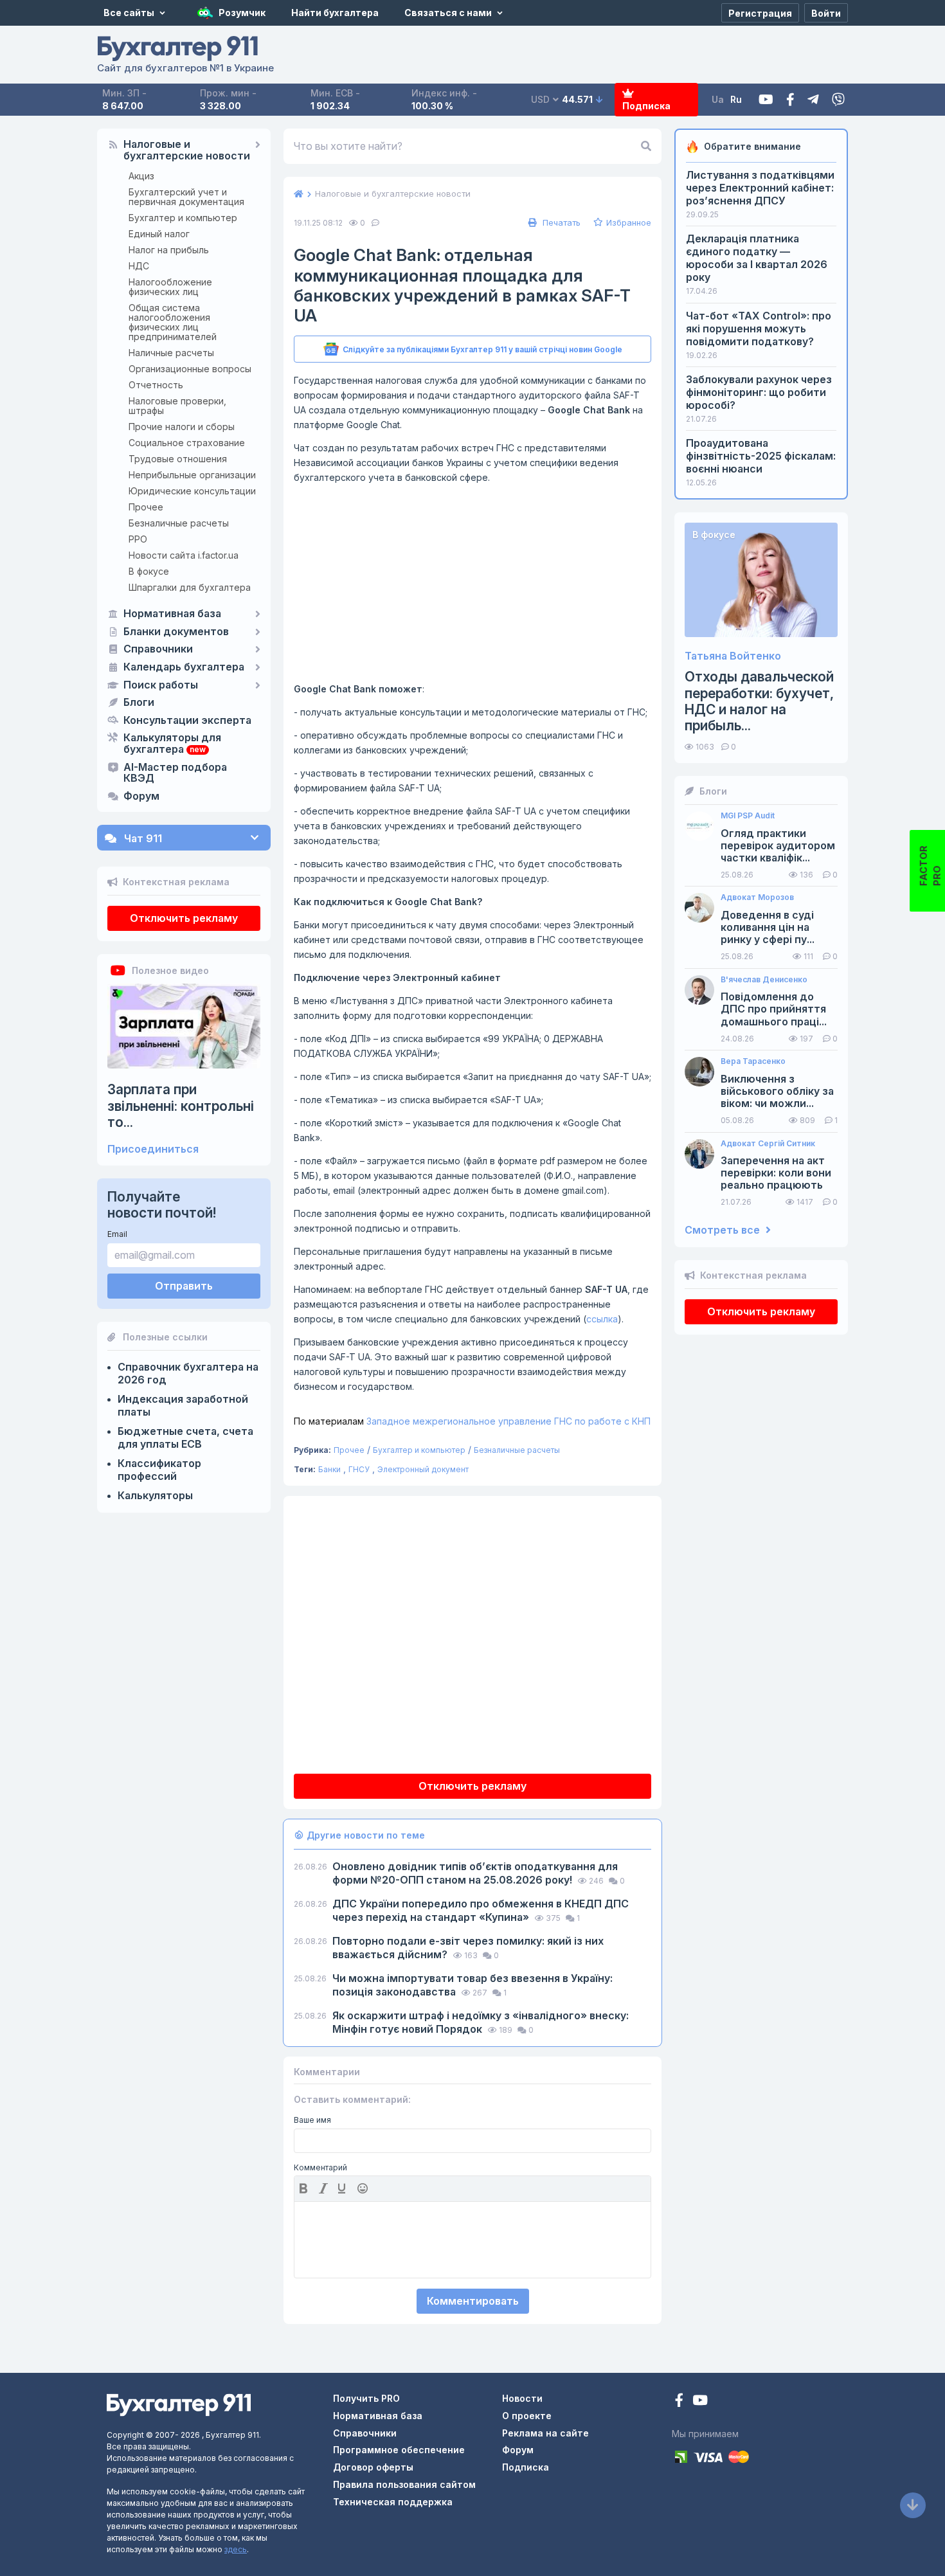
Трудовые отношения (178, 459)
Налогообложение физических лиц (170, 287)
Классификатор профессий (159, 1470)
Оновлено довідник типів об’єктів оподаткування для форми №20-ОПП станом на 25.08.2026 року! (475, 1873)
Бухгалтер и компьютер (183, 218)
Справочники (158, 649)
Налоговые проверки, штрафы (177, 406)
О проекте (527, 2416)
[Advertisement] (473, 583)
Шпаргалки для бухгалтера (190, 587)
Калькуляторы (155, 1495)
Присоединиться (153, 1149)
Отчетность (156, 385)
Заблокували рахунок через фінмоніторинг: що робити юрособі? (759, 392)
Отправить (184, 1286)
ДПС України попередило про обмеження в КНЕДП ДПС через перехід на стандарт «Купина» (481, 1910)
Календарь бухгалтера (184, 667)
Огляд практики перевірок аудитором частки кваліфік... (778, 846)
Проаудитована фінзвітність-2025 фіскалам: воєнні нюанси (761, 456)
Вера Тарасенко (753, 1061)
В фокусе (149, 571)
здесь (236, 2549)
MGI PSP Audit (748, 816)
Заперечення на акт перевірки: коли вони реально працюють (776, 1173)
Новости (522, 2398)
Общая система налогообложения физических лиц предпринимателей (173, 322)
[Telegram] (813, 100)
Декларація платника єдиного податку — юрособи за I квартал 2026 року (757, 258)
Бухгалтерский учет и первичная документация (186, 197)
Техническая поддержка (393, 2502)
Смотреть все (724, 1230)
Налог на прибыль (169, 250)
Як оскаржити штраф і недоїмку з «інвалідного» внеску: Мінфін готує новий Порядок (481, 2022)
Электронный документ (423, 1469)
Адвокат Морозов (757, 897)
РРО (138, 539)
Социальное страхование (187, 443)
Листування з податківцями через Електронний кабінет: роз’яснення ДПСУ (760, 188)
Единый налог (159, 234)
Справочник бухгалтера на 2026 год (188, 1373)
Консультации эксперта (187, 721)
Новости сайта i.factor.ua (184, 555)
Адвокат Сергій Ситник (768, 1144)
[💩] (364, 2188)
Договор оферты (373, 2467)
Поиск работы (161, 685)
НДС (139, 266)
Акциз (141, 176)
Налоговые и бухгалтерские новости (187, 150)
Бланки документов (176, 632)
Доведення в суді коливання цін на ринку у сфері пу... (768, 927)
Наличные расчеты (171, 353)
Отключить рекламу (184, 918)
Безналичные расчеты (179, 523)
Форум (141, 797)
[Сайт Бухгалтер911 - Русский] (179, 2404)
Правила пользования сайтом (404, 2484)
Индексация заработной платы (183, 1405)
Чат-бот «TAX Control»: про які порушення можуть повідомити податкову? (759, 329)
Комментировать (473, 2301)
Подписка (646, 106)
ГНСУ (359, 1469)
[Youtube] (766, 100)
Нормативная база (172, 614)
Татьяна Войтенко (733, 656)
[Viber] (838, 100)
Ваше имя (312, 2120)
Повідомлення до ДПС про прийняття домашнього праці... (774, 1009)
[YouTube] (700, 2401)
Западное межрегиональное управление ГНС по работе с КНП (472, 1421)
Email (117, 1234)
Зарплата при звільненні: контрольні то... (181, 1105)
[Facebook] (790, 100)
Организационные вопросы (190, 369)
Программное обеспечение (399, 2450)
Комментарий (320, 2168)
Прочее (146, 507)
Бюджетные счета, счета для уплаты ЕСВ (185, 1437)
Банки (329, 1469)
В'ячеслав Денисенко (764, 980)
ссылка (602, 1319)
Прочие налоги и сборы (182, 427)
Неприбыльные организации (192, 475)
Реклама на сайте (545, 2433)
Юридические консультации (192, 491)
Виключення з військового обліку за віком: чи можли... (777, 1091)
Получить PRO (366, 2398)
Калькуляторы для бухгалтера (172, 744)
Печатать (560, 222)
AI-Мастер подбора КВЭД (175, 773)
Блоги (139, 703)
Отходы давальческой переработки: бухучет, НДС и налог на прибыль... (759, 701)
